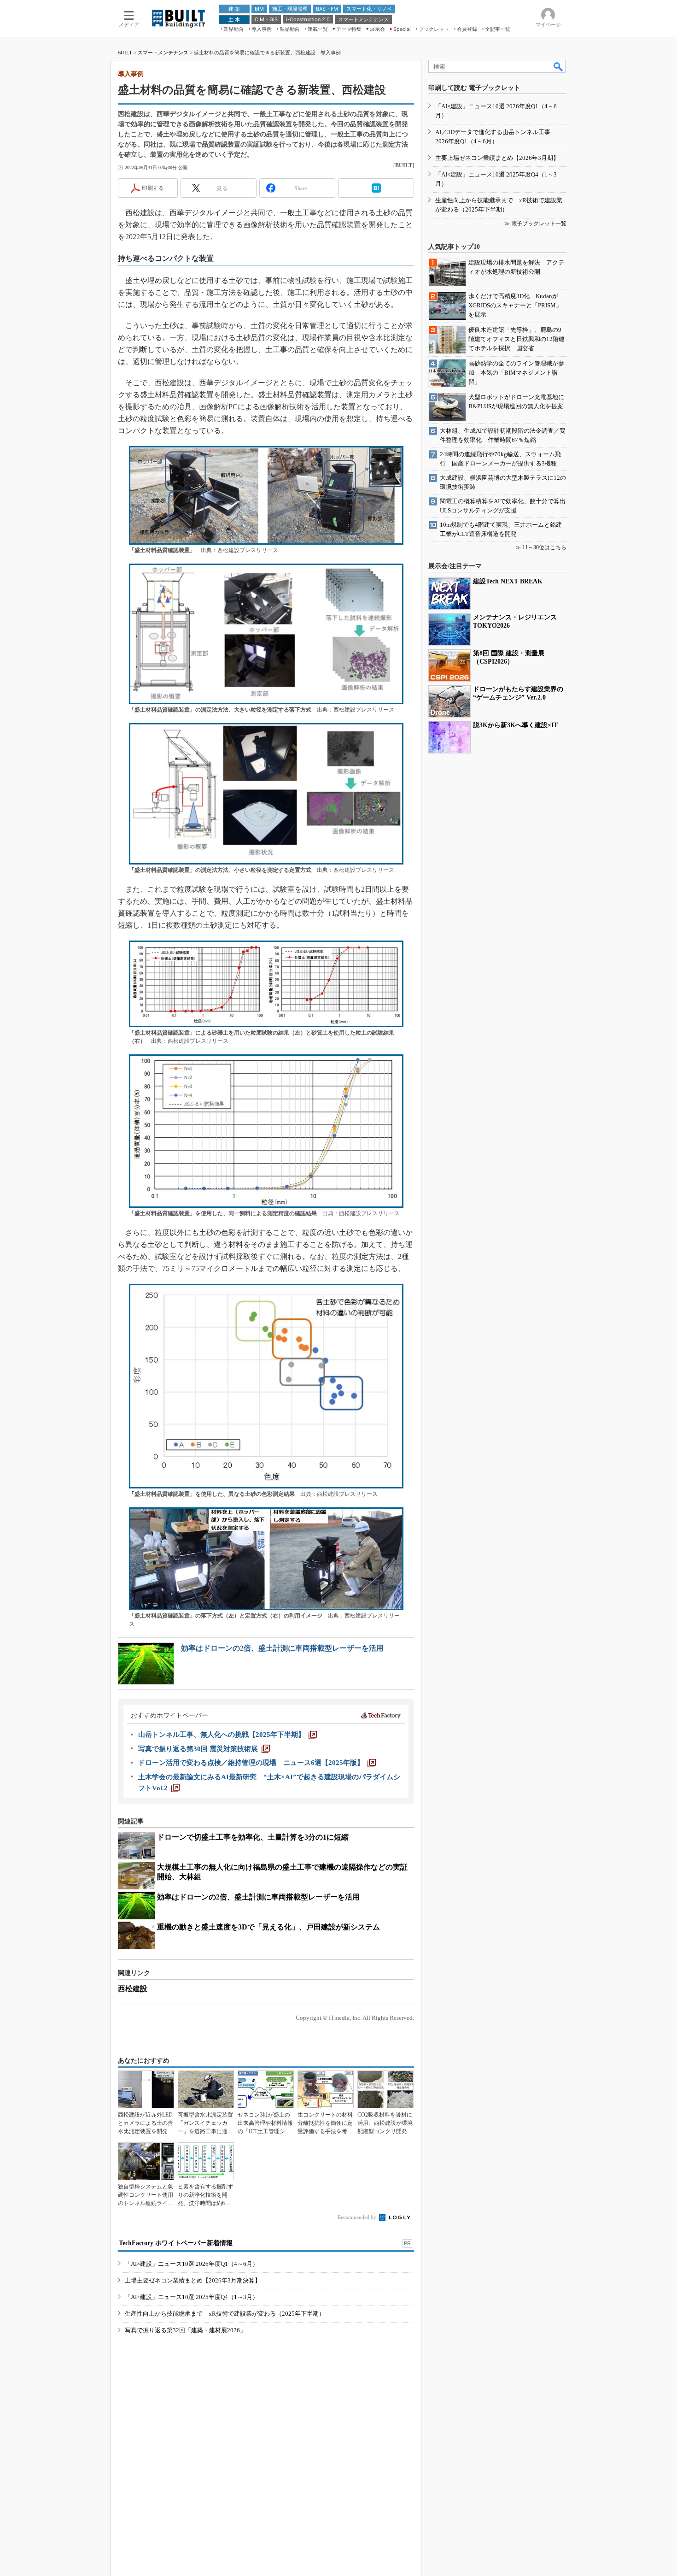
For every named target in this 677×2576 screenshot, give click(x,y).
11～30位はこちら (544, 547)
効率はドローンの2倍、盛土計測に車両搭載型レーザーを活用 (282, 1648)
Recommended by (358, 2217)
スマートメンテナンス (163, 53)
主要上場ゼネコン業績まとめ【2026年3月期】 (497, 158)
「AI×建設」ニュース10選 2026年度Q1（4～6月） (192, 2264)
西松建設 (133, 1989)
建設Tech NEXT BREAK (508, 581)
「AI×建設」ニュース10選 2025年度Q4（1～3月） (192, 2297)
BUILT (125, 53)
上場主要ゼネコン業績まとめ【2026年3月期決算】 (193, 2280)
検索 (559, 66)
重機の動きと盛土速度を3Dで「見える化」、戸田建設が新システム (268, 1927)
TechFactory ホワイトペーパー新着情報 (176, 2243)
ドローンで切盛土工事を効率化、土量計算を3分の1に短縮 (253, 1837)
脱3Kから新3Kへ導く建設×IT (515, 725)
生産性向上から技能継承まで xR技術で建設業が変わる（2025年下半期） (225, 2314)
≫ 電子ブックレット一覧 (535, 223)
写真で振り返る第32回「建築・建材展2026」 (185, 2330)
